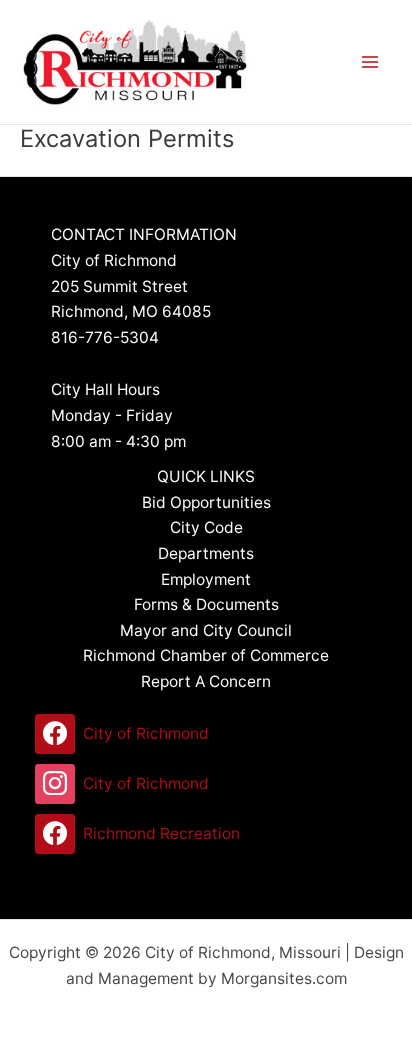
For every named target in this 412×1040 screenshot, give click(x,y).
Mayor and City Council (206, 630)
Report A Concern (206, 681)
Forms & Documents (206, 604)
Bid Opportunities (206, 502)
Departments (206, 553)
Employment (206, 579)
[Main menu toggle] (370, 61)
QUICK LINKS (206, 476)
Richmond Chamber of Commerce (206, 655)
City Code (206, 527)
